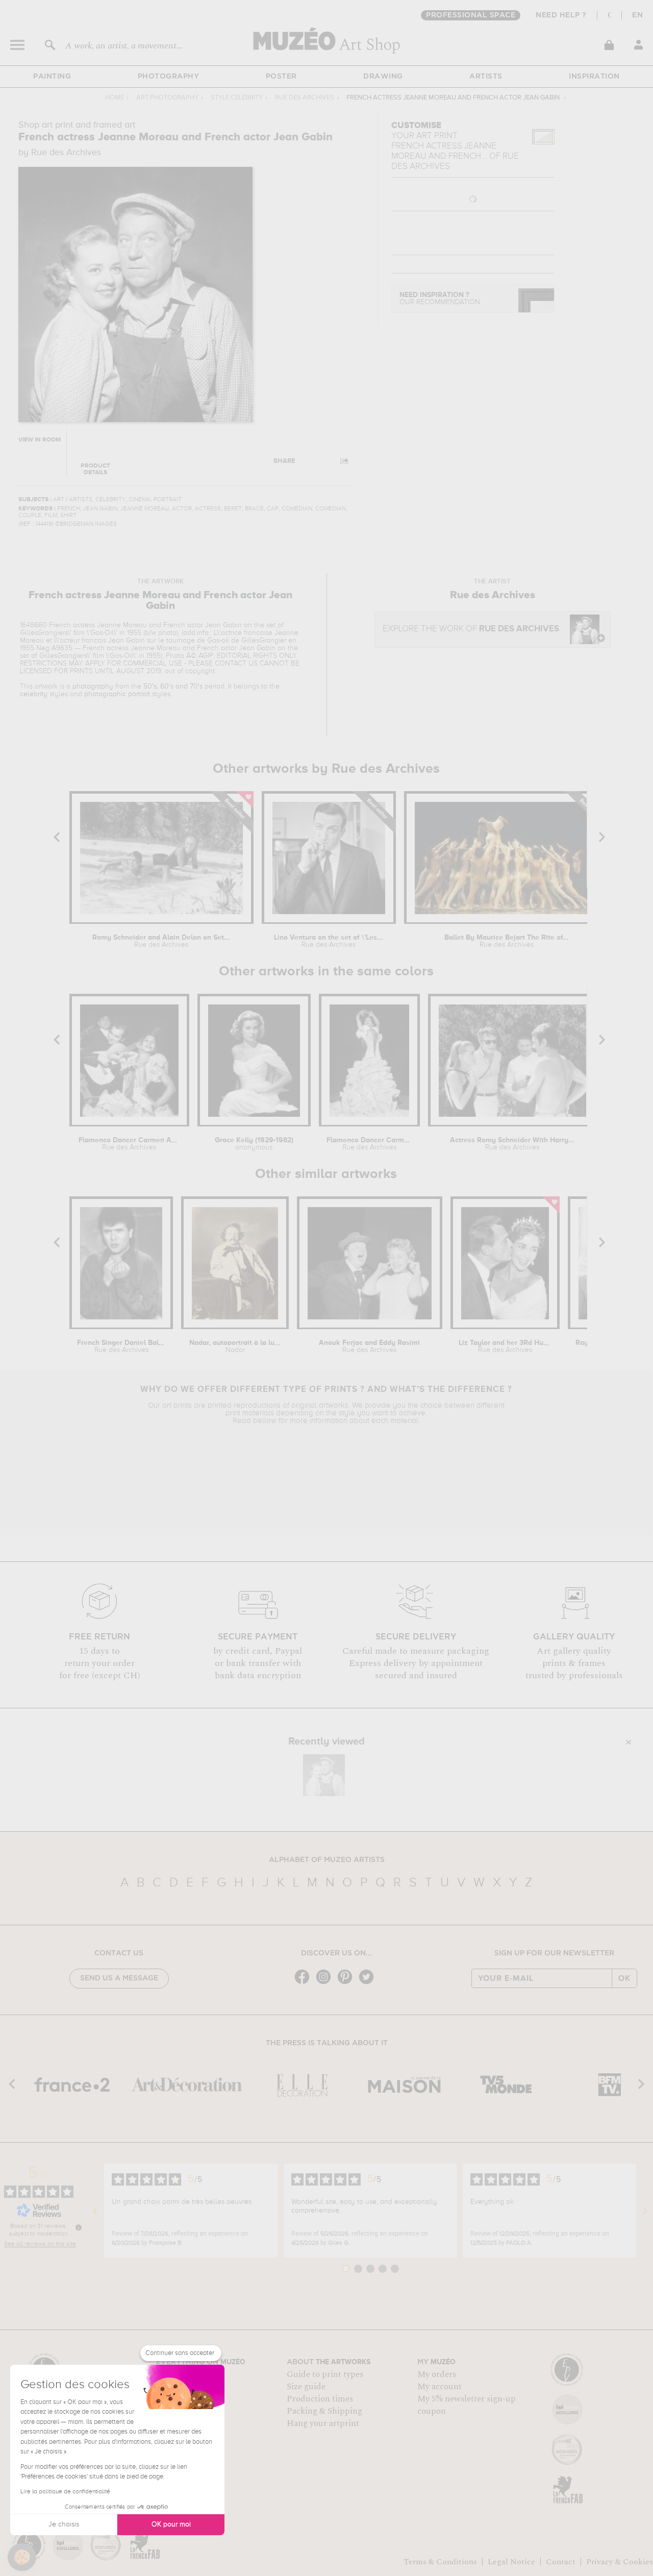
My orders (437, 2374)
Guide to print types (325, 2374)
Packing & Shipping (324, 2411)
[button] (22, 2557)
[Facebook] (305, 1983)
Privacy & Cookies (620, 2562)
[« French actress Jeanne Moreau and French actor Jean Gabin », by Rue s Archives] (324, 1775)
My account (439, 2387)
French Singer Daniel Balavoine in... (121, 1346)
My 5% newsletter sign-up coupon (467, 2405)
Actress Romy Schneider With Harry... (512, 1144)
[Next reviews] (645, 2211)
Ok (624, 1978)
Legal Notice (511, 2562)
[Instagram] (326, 1983)
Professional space (471, 15)
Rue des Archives (305, 98)
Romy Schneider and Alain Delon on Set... (161, 941)
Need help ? (561, 15)
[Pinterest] (347, 1983)
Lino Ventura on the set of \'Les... (329, 941)
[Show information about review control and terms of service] (79, 2227)
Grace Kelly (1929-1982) (254, 1144)
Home (115, 98)
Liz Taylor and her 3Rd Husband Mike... (505, 1346)
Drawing (383, 77)
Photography (169, 77)
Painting (52, 77)
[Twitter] (369, 1983)
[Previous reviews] (95, 2211)
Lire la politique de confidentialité (65, 2492)
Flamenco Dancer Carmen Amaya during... (130, 1144)
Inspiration (594, 77)
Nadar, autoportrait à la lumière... (235, 1346)
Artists (486, 77)
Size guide (306, 2387)
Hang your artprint (323, 2423)
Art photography (167, 98)
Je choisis (64, 2524)
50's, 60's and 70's (173, 686)
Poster (281, 77)
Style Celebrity (237, 98)
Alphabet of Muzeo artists (327, 1860)
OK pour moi (171, 2524)
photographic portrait (117, 694)
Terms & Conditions (440, 2562)
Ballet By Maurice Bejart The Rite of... (507, 941)
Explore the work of (471, 629)
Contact (561, 2562)
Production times (320, 2399)
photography (93, 686)
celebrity (34, 694)
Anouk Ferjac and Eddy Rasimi (369, 1346)
